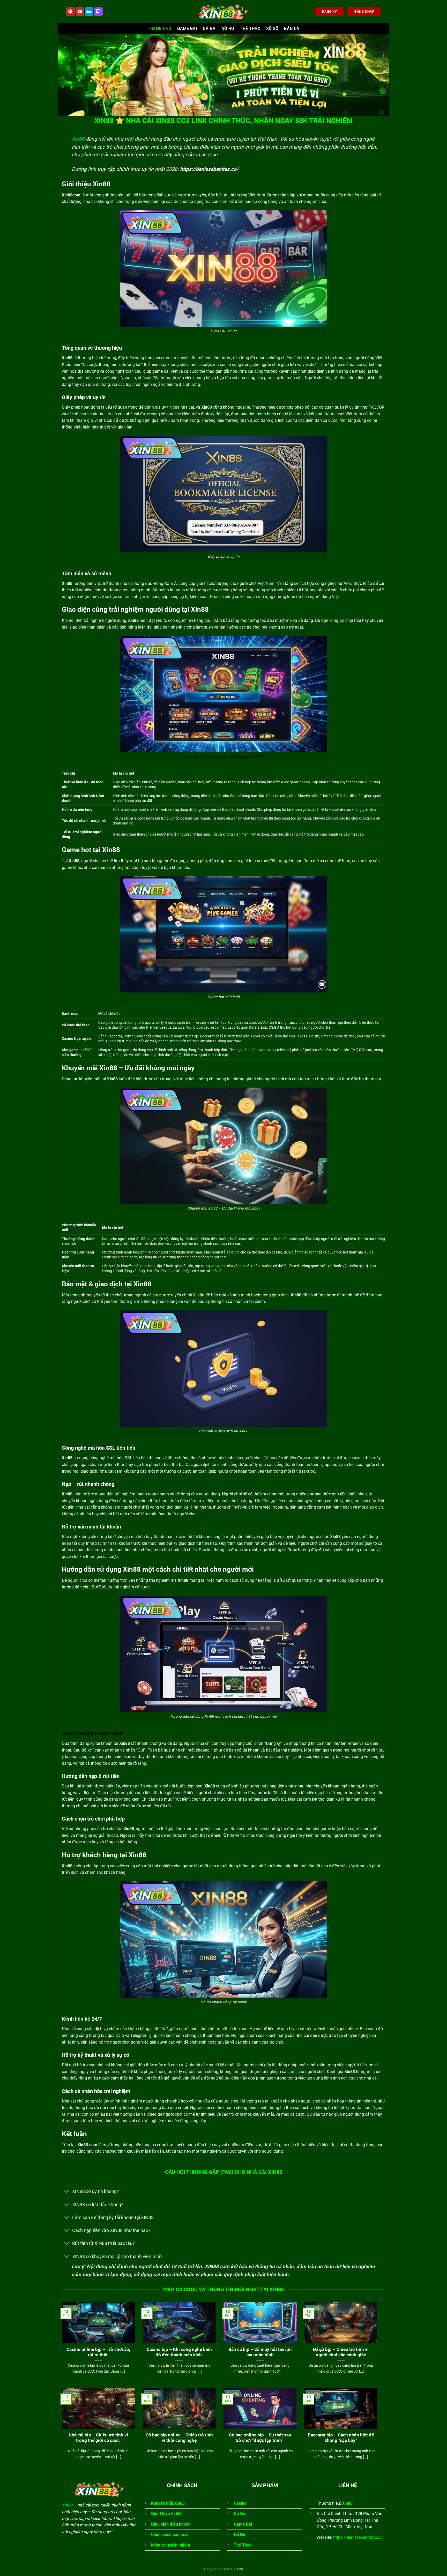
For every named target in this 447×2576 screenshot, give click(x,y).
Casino (240, 2503)
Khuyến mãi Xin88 (168, 2503)
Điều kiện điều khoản (171, 2524)
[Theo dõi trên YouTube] (80, 12)
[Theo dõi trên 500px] (89, 12)
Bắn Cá (292, 29)
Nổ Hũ (240, 2535)
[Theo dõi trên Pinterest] (70, 12)
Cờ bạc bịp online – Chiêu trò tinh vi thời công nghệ (179, 2438)
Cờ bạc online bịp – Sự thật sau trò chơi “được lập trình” (260, 2438)
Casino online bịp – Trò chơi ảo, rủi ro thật (98, 2352)
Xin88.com (87, 2145)
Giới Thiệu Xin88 (166, 2514)
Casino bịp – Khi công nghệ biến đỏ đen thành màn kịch (179, 2352)
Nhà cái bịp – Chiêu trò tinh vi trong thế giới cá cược (98, 2438)
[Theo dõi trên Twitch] (98, 12)
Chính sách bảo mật (169, 2535)
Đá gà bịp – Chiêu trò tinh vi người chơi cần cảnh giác (341, 2352)
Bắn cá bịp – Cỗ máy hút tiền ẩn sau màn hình (260, 2352)
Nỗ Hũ (228, 29)
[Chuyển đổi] (67, 2192)
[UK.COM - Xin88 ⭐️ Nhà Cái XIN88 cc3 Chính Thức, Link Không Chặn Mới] (224, 12)
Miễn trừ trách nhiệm (171, 2545)
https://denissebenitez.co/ (209, 169)
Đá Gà (209, 29)
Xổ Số (272, 29)
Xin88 (78, 139)
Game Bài (187, 29)
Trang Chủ (160, 29)
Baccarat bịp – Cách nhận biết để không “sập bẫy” (341, 2438)
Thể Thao (250, 29)
